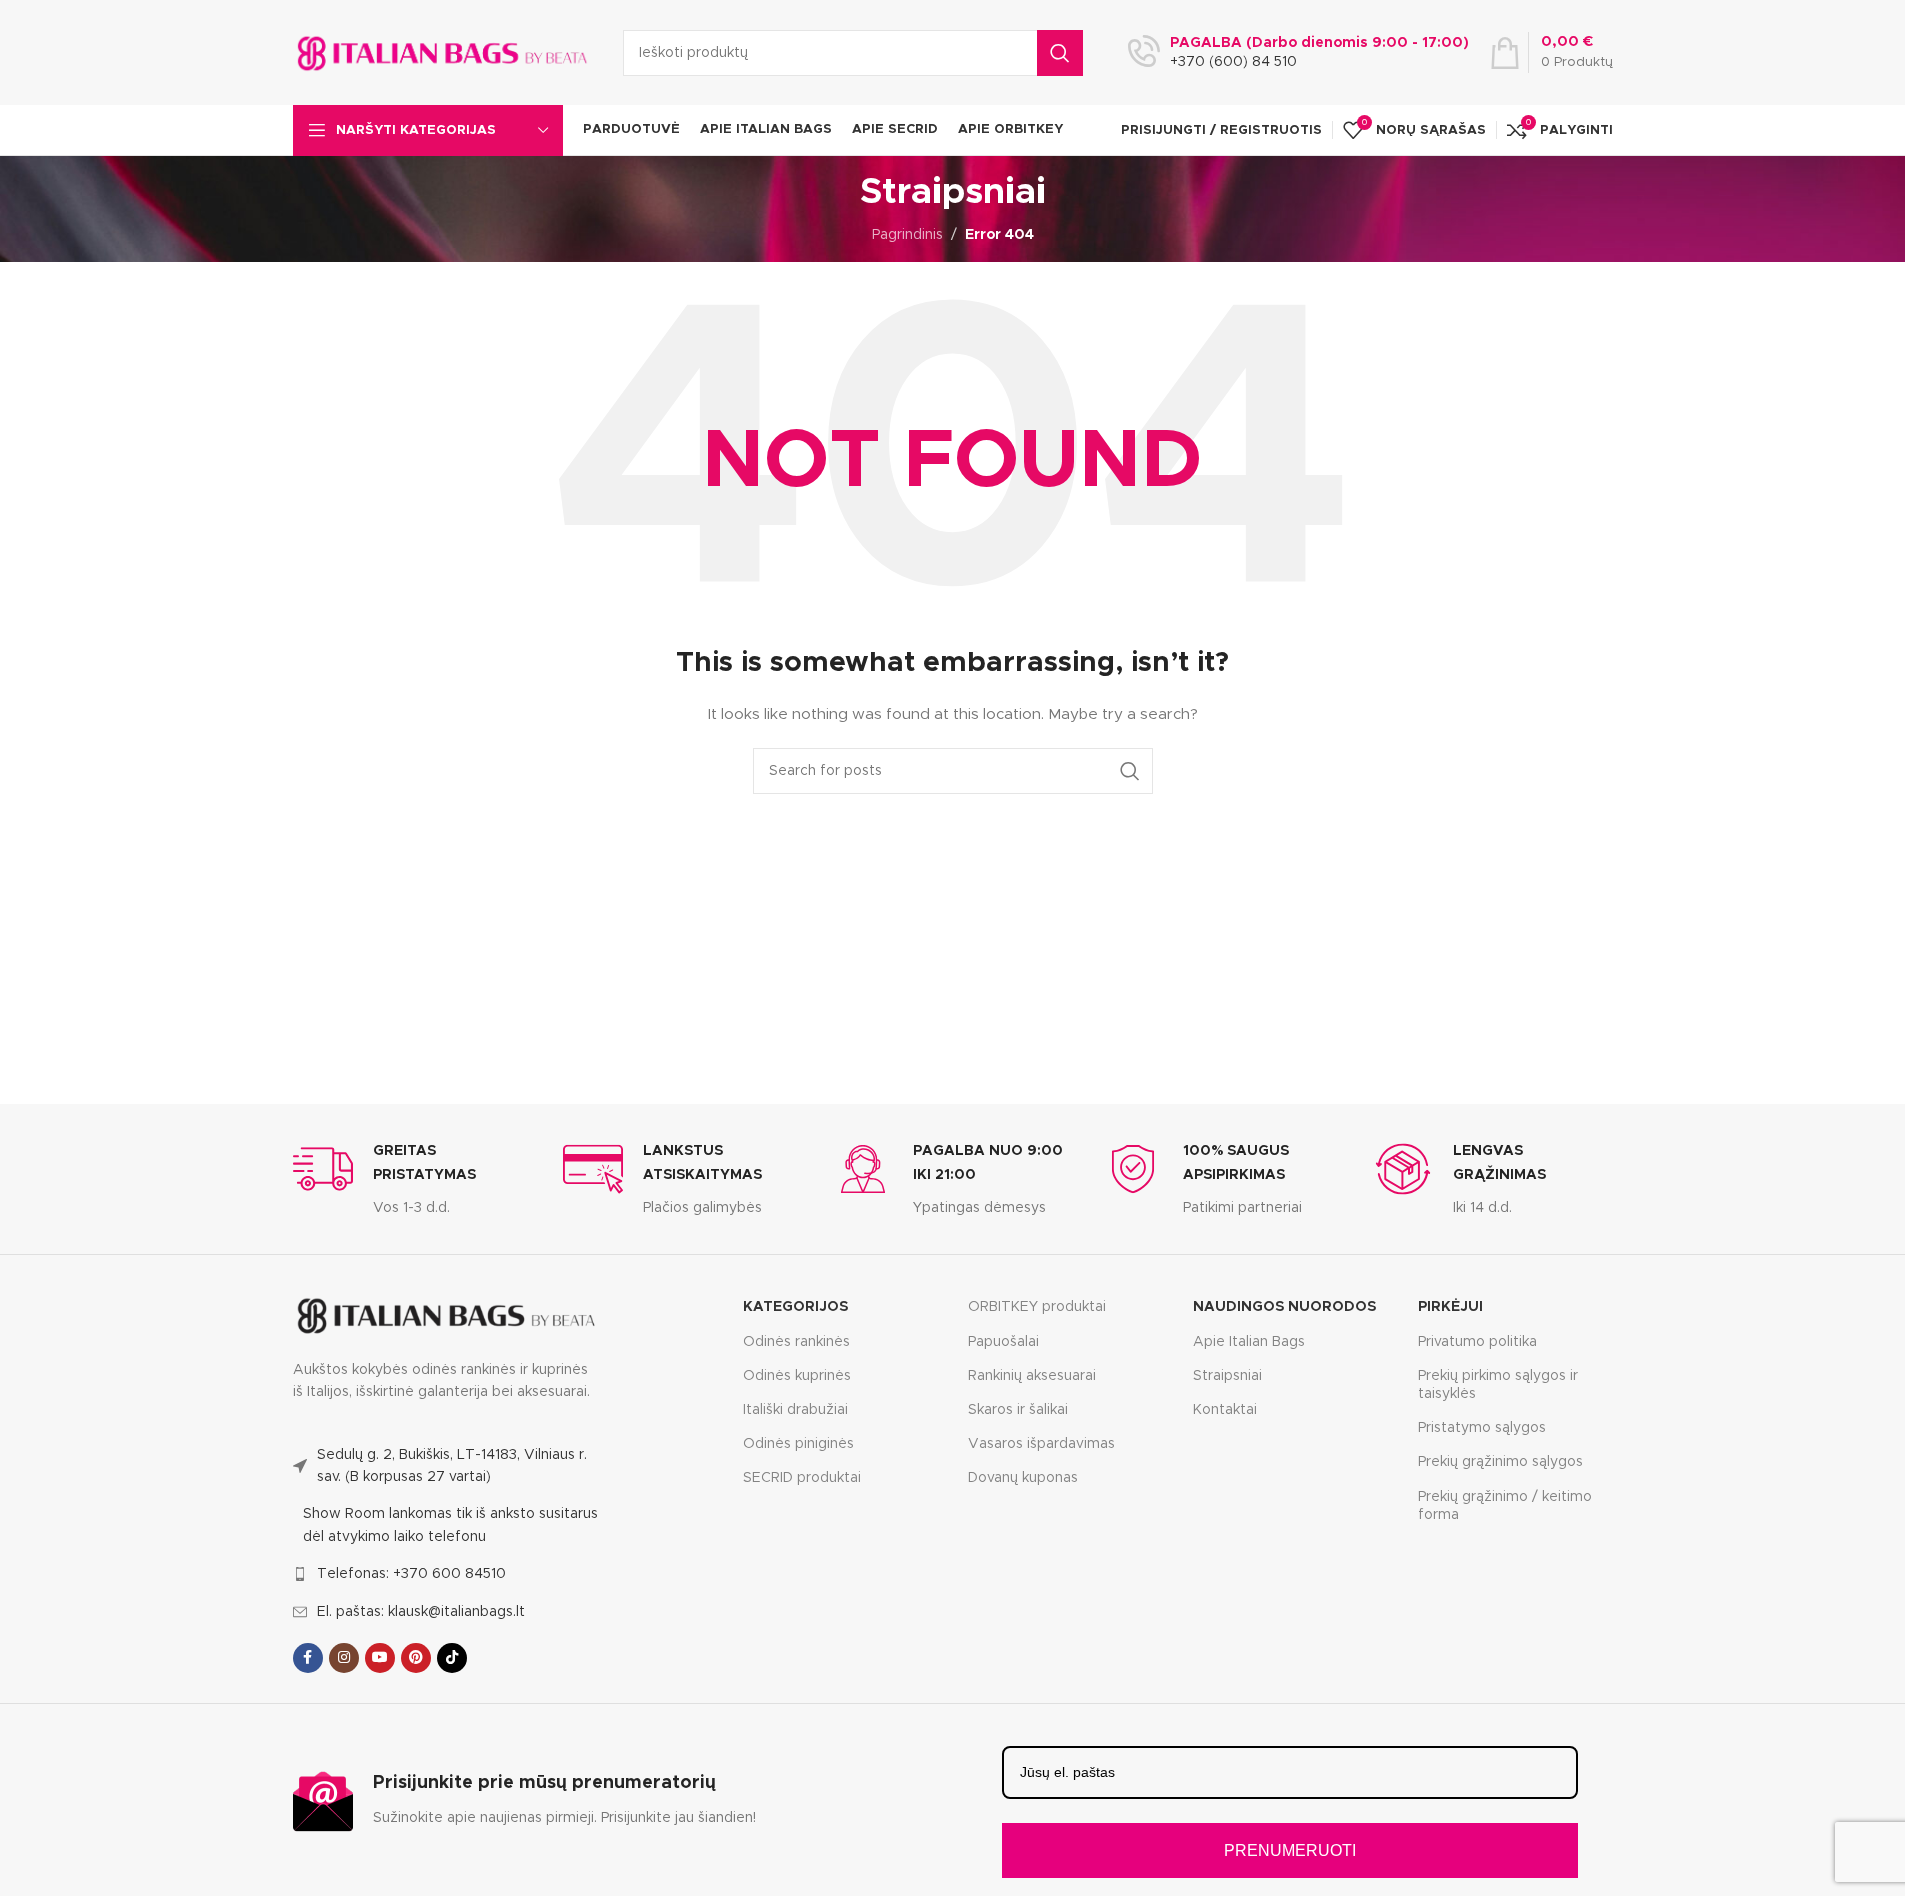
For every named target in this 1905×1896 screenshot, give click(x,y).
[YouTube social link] (380, 1658)
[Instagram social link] (344, 1658)
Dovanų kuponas (1023, 1478)
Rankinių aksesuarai (1032, 1376)
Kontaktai (1225, 1410)
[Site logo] (443, 52)
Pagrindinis (907, 235)
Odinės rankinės (796, 1342)
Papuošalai (1003, 1342)
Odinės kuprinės (797, 1376)
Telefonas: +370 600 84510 (411, 1574)
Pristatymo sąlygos (1482, 1428)
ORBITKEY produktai (1037, 1307)
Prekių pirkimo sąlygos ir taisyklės (1498, 1385)
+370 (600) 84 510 (1233, 62)
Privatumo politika (1477, 1342)
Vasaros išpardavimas (1041, 1444)
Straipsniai (1227, 1376)
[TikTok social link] (452, 1658)
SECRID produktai (802, 1478)
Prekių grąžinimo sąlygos (1500, 1462)
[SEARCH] (1060, 53)
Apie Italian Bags (1249, 1342)
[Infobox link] (413, 1179)
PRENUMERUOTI (1290, 1850)
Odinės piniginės (798, 1444)
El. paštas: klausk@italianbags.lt (421, 1612)
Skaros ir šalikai (1018, 1410)
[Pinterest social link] (416, 1658)
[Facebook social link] (308, 1658)
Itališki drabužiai (795, 1410)
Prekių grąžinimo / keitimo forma (1505, 1506)
